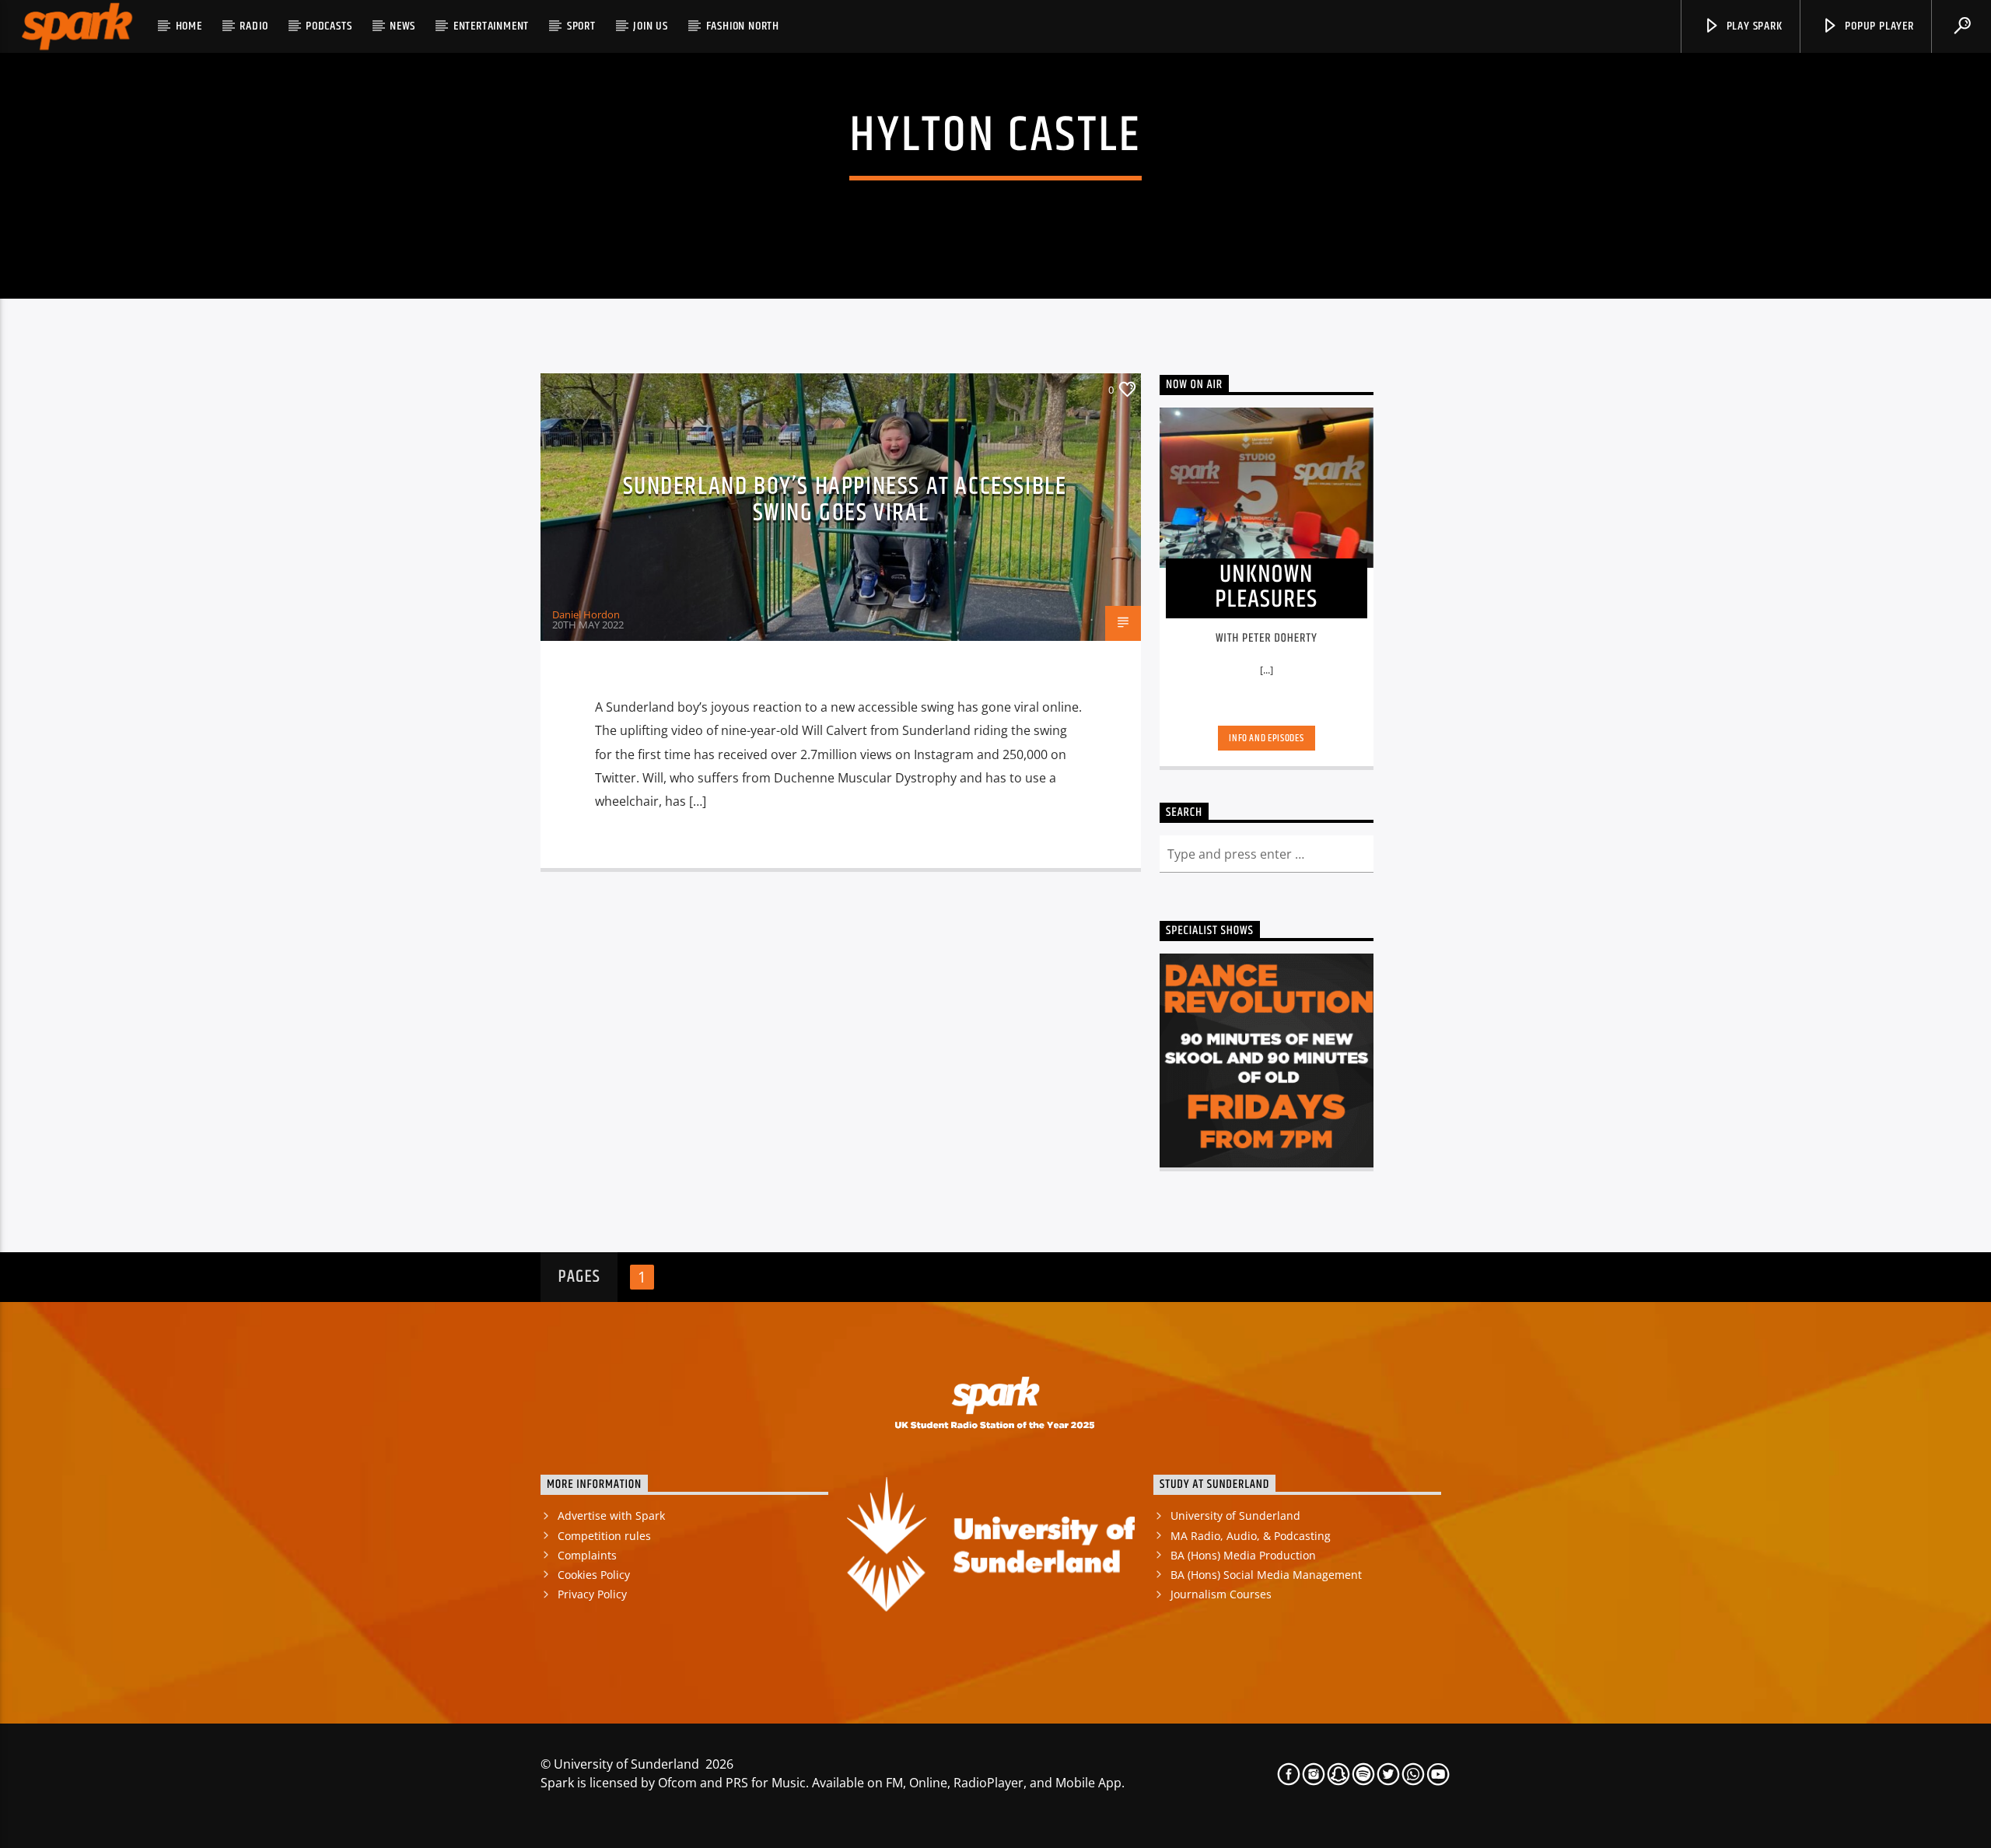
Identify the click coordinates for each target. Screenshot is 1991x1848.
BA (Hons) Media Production (1243, 1555)
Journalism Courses (1221, 1594)
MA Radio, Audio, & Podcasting (1251, 1536)
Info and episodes (1266, 738)
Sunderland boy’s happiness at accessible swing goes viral (845, 500)
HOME (189, 26)
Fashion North (743, 26)
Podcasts (329, 26)
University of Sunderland (1235, 1515)
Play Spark (1753, 26)
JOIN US (651, 26)
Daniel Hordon (586, 614)
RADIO (254, 26)
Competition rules (604, 1536)
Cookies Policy (594, 1575)
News (402, 26)
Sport (581, 26)
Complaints (587, 1555)
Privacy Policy (592, 1594)
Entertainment (491, 26)
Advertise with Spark (611, 1515)
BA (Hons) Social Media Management (1266, 1575)
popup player (1877, 26)
